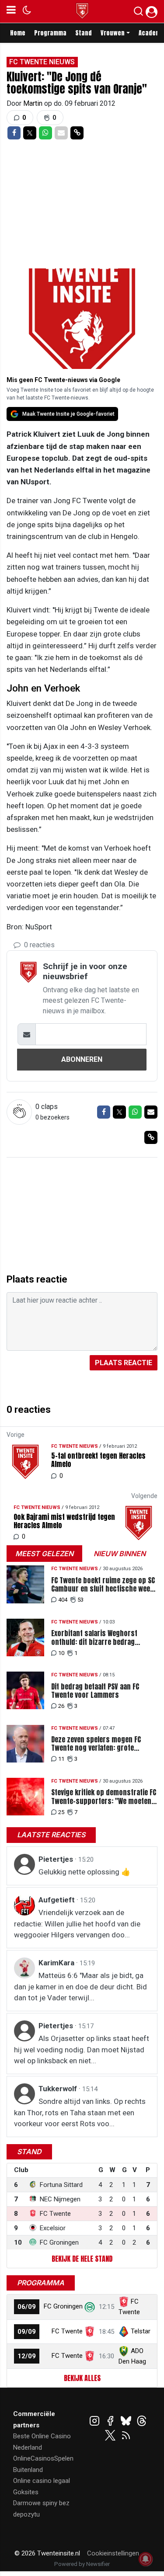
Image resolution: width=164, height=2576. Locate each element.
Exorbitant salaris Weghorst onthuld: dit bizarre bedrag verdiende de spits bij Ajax (94, 1637)
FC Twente (67, 2331)
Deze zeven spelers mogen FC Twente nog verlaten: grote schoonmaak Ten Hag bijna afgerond (96, 1744)
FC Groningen (63, 2306)
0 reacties (38, 945)
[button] (138, 13)
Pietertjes (57, 1859)
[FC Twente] (90, 2331)
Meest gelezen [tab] (44, 1554)
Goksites (26, 2492)
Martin (34, 103)
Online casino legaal (42, 2481)
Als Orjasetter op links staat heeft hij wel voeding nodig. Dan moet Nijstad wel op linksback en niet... (82, 2049)
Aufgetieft (58, 1900)
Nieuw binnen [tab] (120, 1554)
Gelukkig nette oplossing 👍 (84, 1872)
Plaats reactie (124, 1363)
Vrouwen (113, 33)
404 (63, 1600)
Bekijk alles (82, 2378)
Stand (84, 33)
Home (18, 33)
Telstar (141, 2331)
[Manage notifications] (146, 2559)
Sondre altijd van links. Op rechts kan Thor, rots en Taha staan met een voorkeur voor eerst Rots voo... (80, 2112)
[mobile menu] (11, 11)
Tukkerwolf (59, 2089)
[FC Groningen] (90, 2306)
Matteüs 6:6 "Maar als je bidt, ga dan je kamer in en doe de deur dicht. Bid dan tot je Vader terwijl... (80, 1987)
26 (61, 1706)
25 (61, 1812)
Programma (50, 33)
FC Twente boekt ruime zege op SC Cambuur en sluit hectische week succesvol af (103, 1585)
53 (80, 1600)
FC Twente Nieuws (42, 62)
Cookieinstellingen (113, 2553)
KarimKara (57, 1963)
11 (61, 1759)
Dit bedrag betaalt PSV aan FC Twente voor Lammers (95, 1691)
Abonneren (82, 1059)
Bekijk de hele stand (82, 2259)
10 (61, 1653)
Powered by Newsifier (82, 2564)
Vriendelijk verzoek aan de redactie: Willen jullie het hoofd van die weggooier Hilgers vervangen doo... (77, 1924)
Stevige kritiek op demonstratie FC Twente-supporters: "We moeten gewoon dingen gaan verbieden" (104, 1797)
